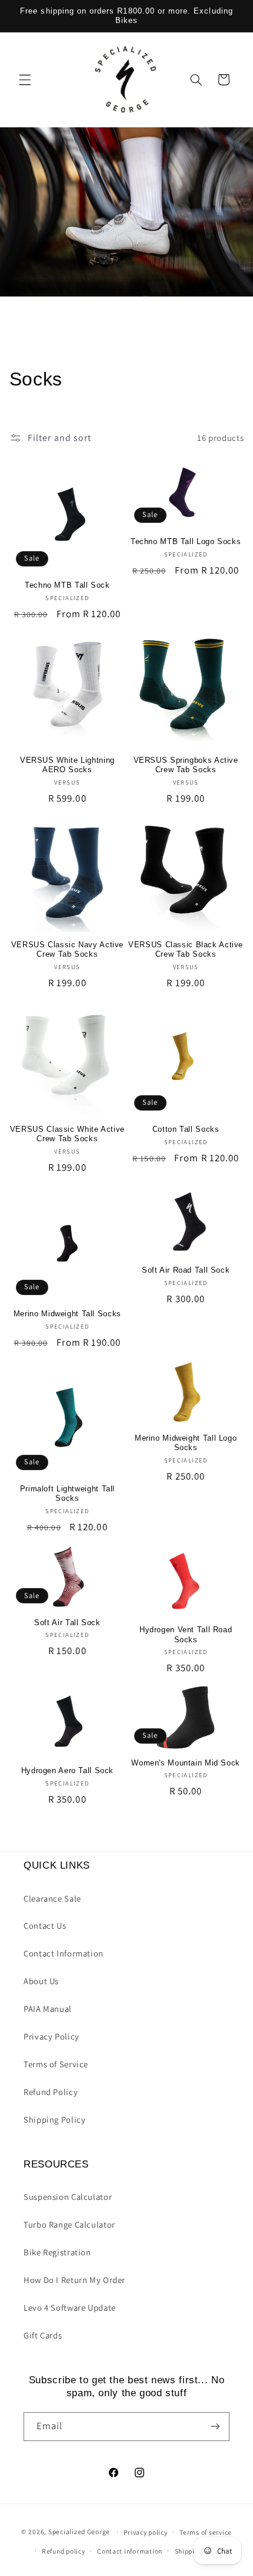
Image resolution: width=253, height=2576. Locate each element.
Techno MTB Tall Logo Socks (186, 542)
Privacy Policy (51, 2036)
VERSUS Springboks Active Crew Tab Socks (186, 765)
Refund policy (64, 2551)
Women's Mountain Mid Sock (186, 1763)
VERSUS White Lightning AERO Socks (67, 765)
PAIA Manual (48, 2009)
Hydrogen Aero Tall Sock (68, 1771)
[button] (25, 80)
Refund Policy (51, 2092)
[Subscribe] (215, 2427)
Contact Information (64, 1953)
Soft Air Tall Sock (67, 1623)
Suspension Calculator (68, 2197)
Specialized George (79, 2531)
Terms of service (206, 2532)
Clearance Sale (52, 1898)
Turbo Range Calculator (69, 2224)
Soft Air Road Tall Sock (186, 1270)
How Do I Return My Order (74, 2280)
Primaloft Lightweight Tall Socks (67, 1494)
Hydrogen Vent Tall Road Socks (186, 1635)
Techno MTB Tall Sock (67, 585)
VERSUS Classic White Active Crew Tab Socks (67, 1134)
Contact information (130, 2551)
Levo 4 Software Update (70, 2307)
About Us (41, 1981)
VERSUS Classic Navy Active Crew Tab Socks (67, 950)
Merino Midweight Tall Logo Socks (186, 1443)
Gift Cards (43, 2335)
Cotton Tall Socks (186, 1129)
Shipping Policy (54, 2119)
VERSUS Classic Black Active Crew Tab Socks (186, 950)
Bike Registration (57, 2252)
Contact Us (45, 1926)
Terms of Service (56, 2064)
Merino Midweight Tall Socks (67, 1314)
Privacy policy (145, 2532)
